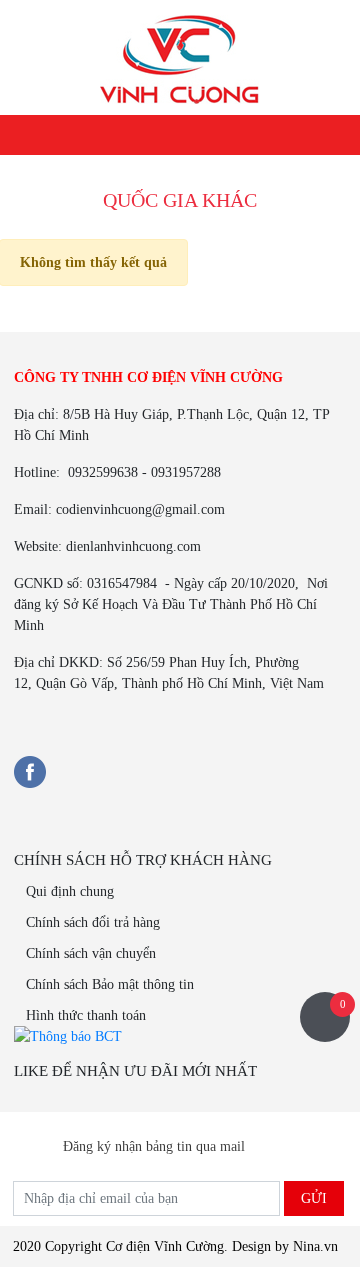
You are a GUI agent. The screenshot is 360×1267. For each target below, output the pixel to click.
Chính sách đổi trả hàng (93, 922)
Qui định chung (70, 891)
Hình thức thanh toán (86, 1015)
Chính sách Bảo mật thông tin (110, 984)
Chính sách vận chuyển (91, 953)
